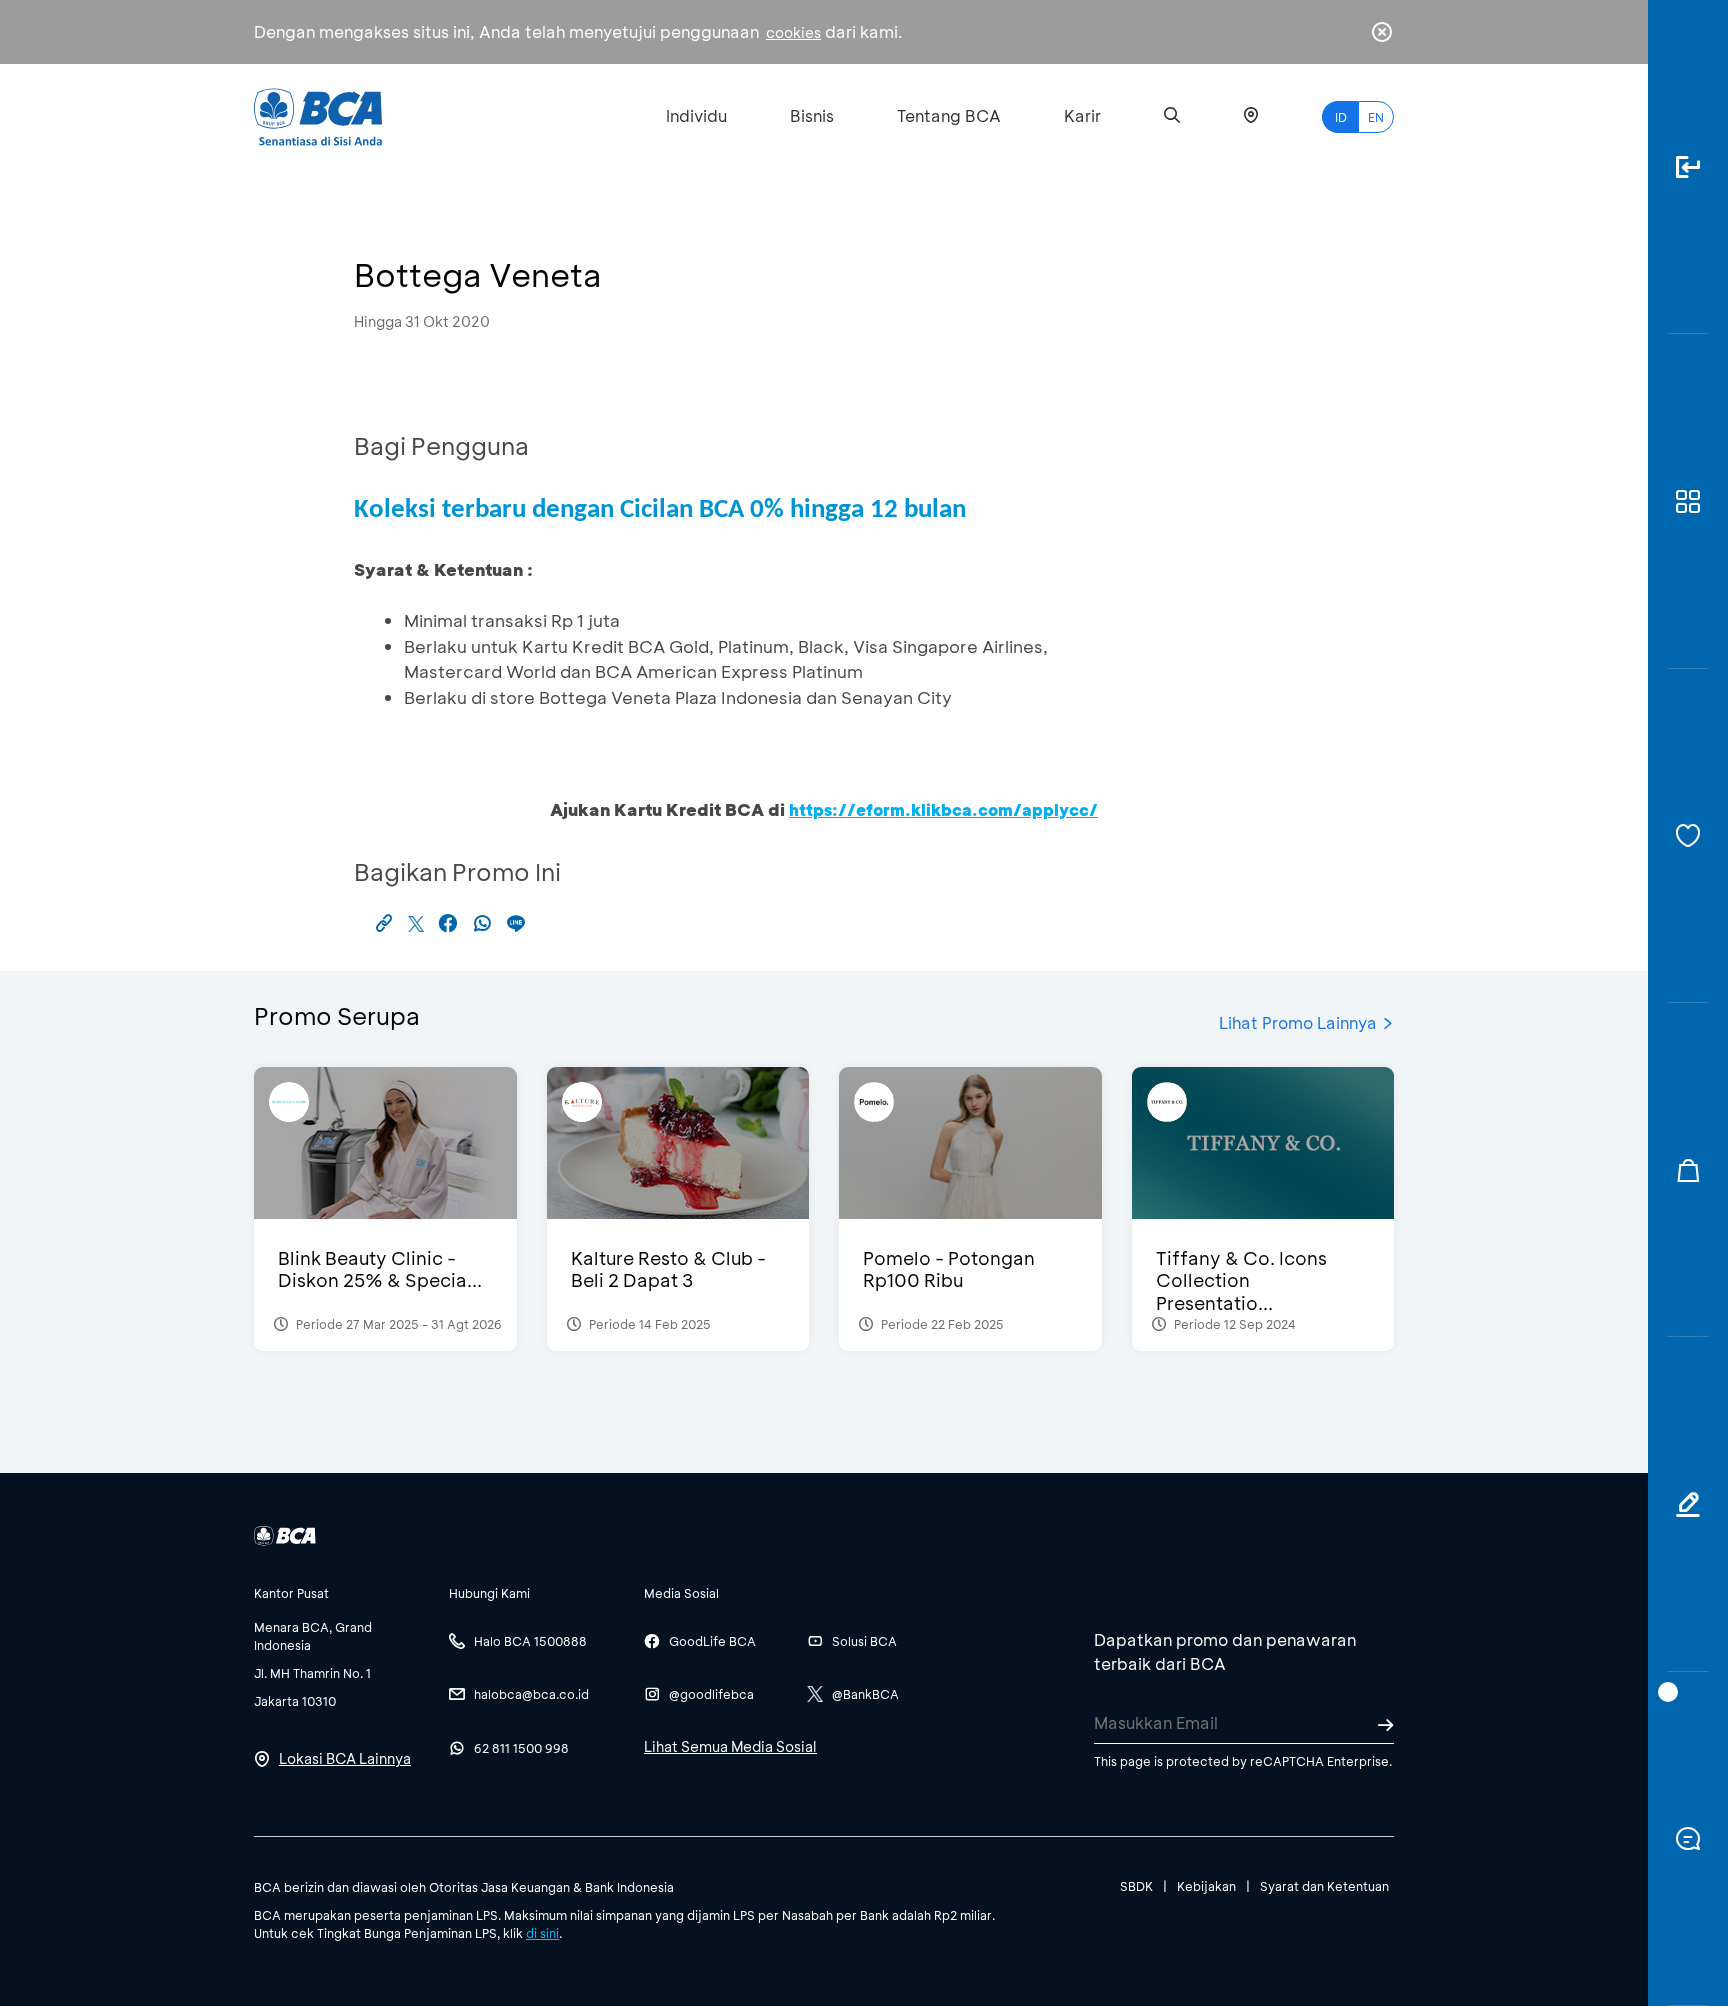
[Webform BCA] (1688, 1504)
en (1376, 117)
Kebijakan (1206, 1886)
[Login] (1688, 167)
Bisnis (812, 115)
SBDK (1136, 1886)
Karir (1082, 115)
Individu (696, 115)
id (1341, 117)
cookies (793, 32)
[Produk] (1688, 501)
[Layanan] (1688, 836)
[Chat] (1688, 1839)
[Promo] (1688, 1170)
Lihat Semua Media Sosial (730, 1746)
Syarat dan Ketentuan (1324, 1886)
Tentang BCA (949, 115)
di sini (542, 1933)
